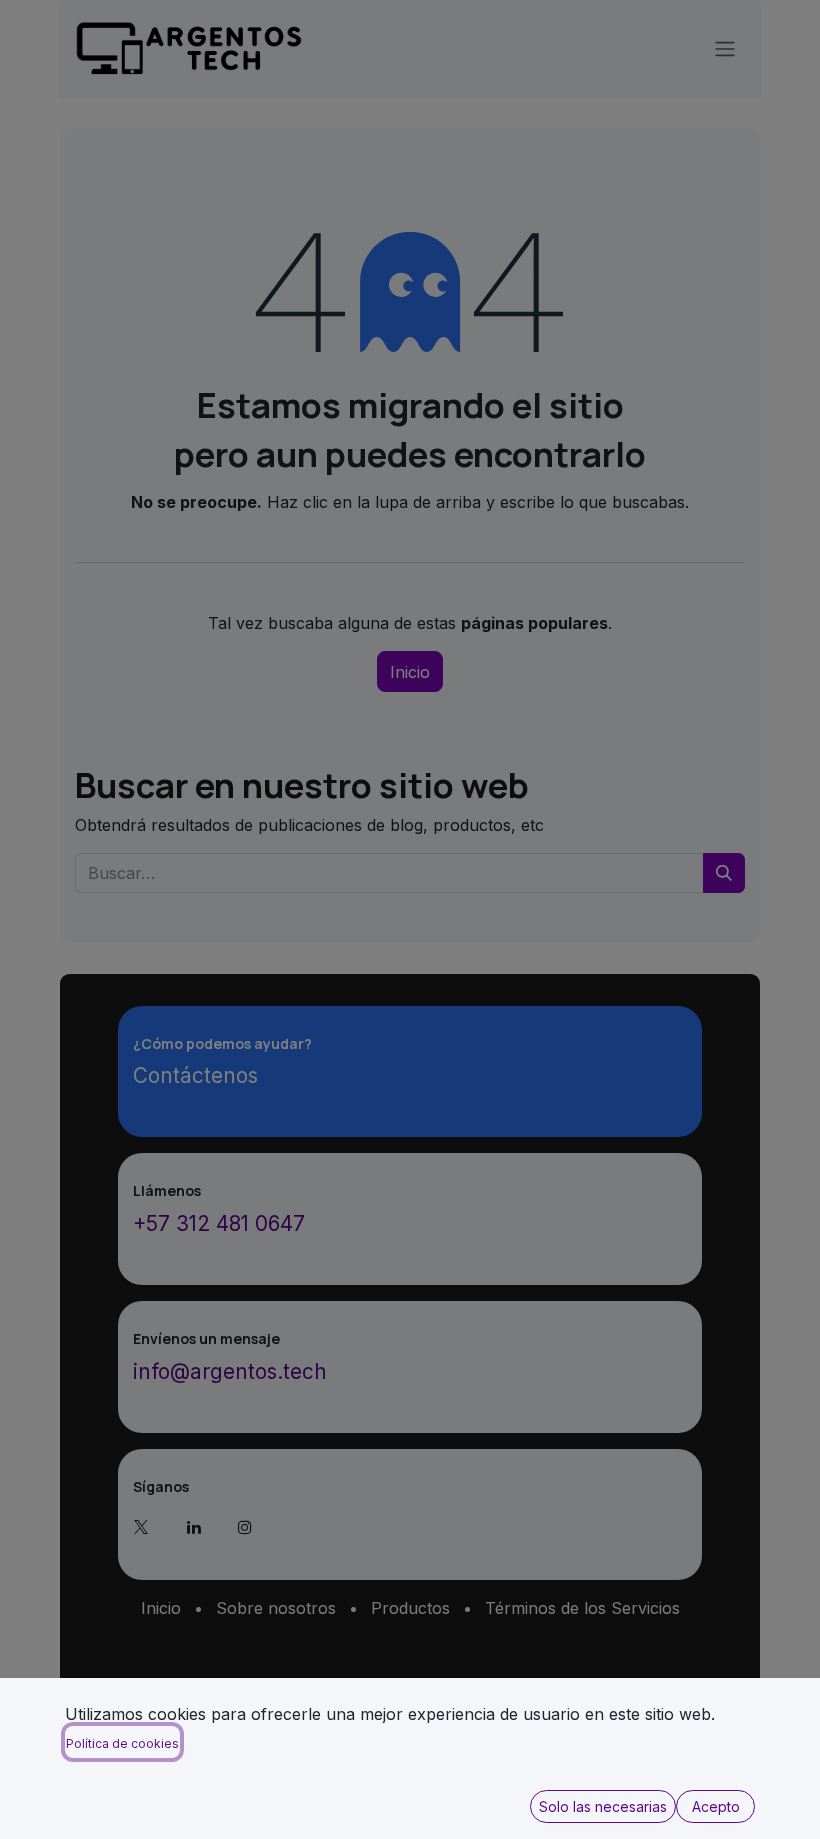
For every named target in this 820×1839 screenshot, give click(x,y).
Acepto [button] (716, 1806)
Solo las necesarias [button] (603, 1806)
